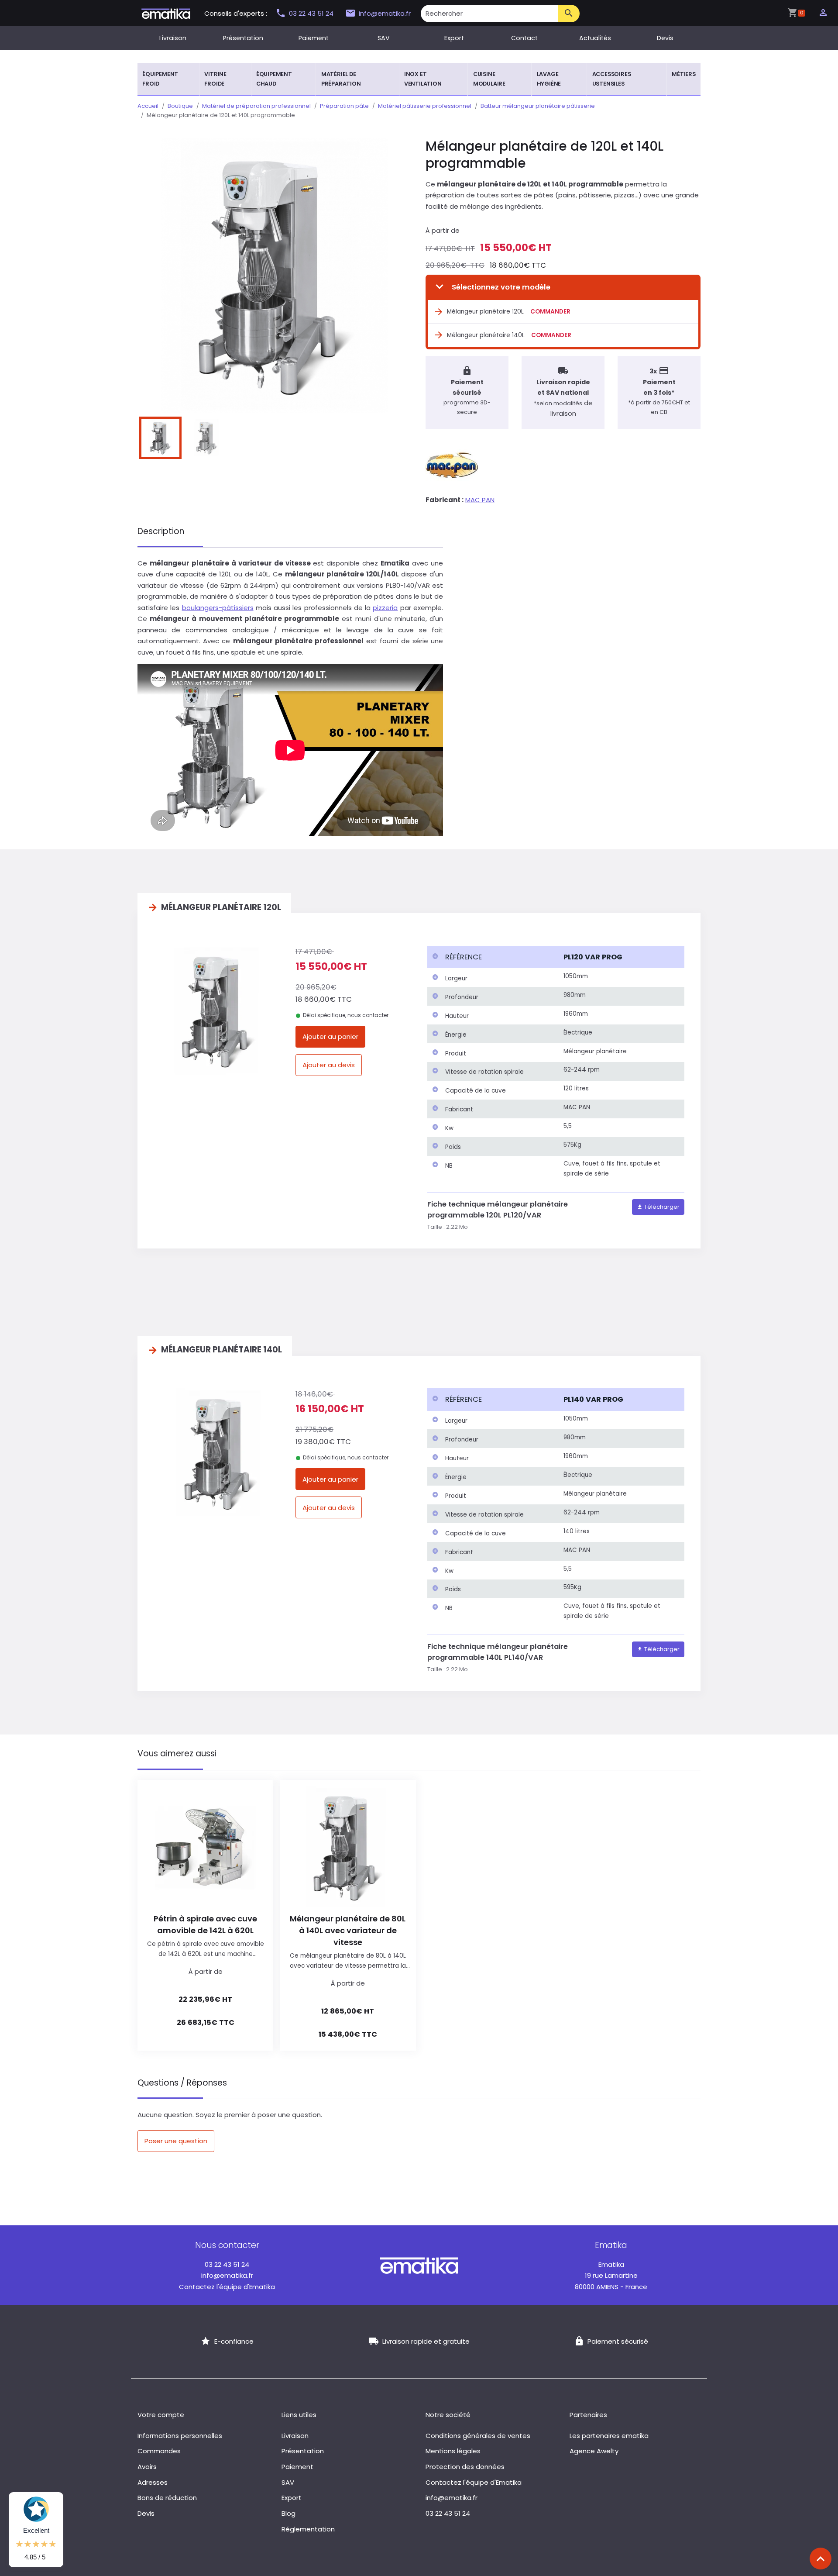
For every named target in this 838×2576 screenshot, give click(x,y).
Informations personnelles (180, 2436)
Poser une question (176, 2141)
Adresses (153, 2482)
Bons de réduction (167, 2498)
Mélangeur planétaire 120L (485, 312)
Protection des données (465, 2467)
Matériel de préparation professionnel (256, 106)
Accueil (148, 106)
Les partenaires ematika (609, 2436)
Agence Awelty (594, 2451)
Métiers (684, 74)
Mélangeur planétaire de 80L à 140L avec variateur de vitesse (348, 1930)
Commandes (159, 2451)
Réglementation (308, 2529)
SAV (384, 38)
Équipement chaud (274, 79)
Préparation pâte (344, 106)
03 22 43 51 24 (312, 13)
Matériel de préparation (341, 79)
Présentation (243, 38)
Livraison (173, 38)
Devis (665, 38)
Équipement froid (160, 79)
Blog (288, 2513)
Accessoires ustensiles (612, 79)
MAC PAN (480, 500)
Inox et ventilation (423, 79)
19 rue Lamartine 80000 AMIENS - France (611, 2276)
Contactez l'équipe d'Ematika (227, 2287)
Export (454, 38)
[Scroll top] (821, 2559)
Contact (524, 38)
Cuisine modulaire (489, 79)
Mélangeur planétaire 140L (486, 335)
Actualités (595, 38)
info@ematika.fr (385, 13)
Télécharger (661, 1207)
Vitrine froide (215, 79)
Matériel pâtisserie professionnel (425, 106)
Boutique (180, 106)
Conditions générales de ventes (478, 2436)
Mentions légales (453, 2451)
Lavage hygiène (549, 79)
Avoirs (147, 2467)
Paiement (314, 38)
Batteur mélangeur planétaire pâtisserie (538, 106)
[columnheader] (493, 957)
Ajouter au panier (330, 1036)
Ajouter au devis (329, 1065)
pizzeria (385, 608)
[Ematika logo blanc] (419, 2265)
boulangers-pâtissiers (218, 608)
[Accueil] (166, 13)
